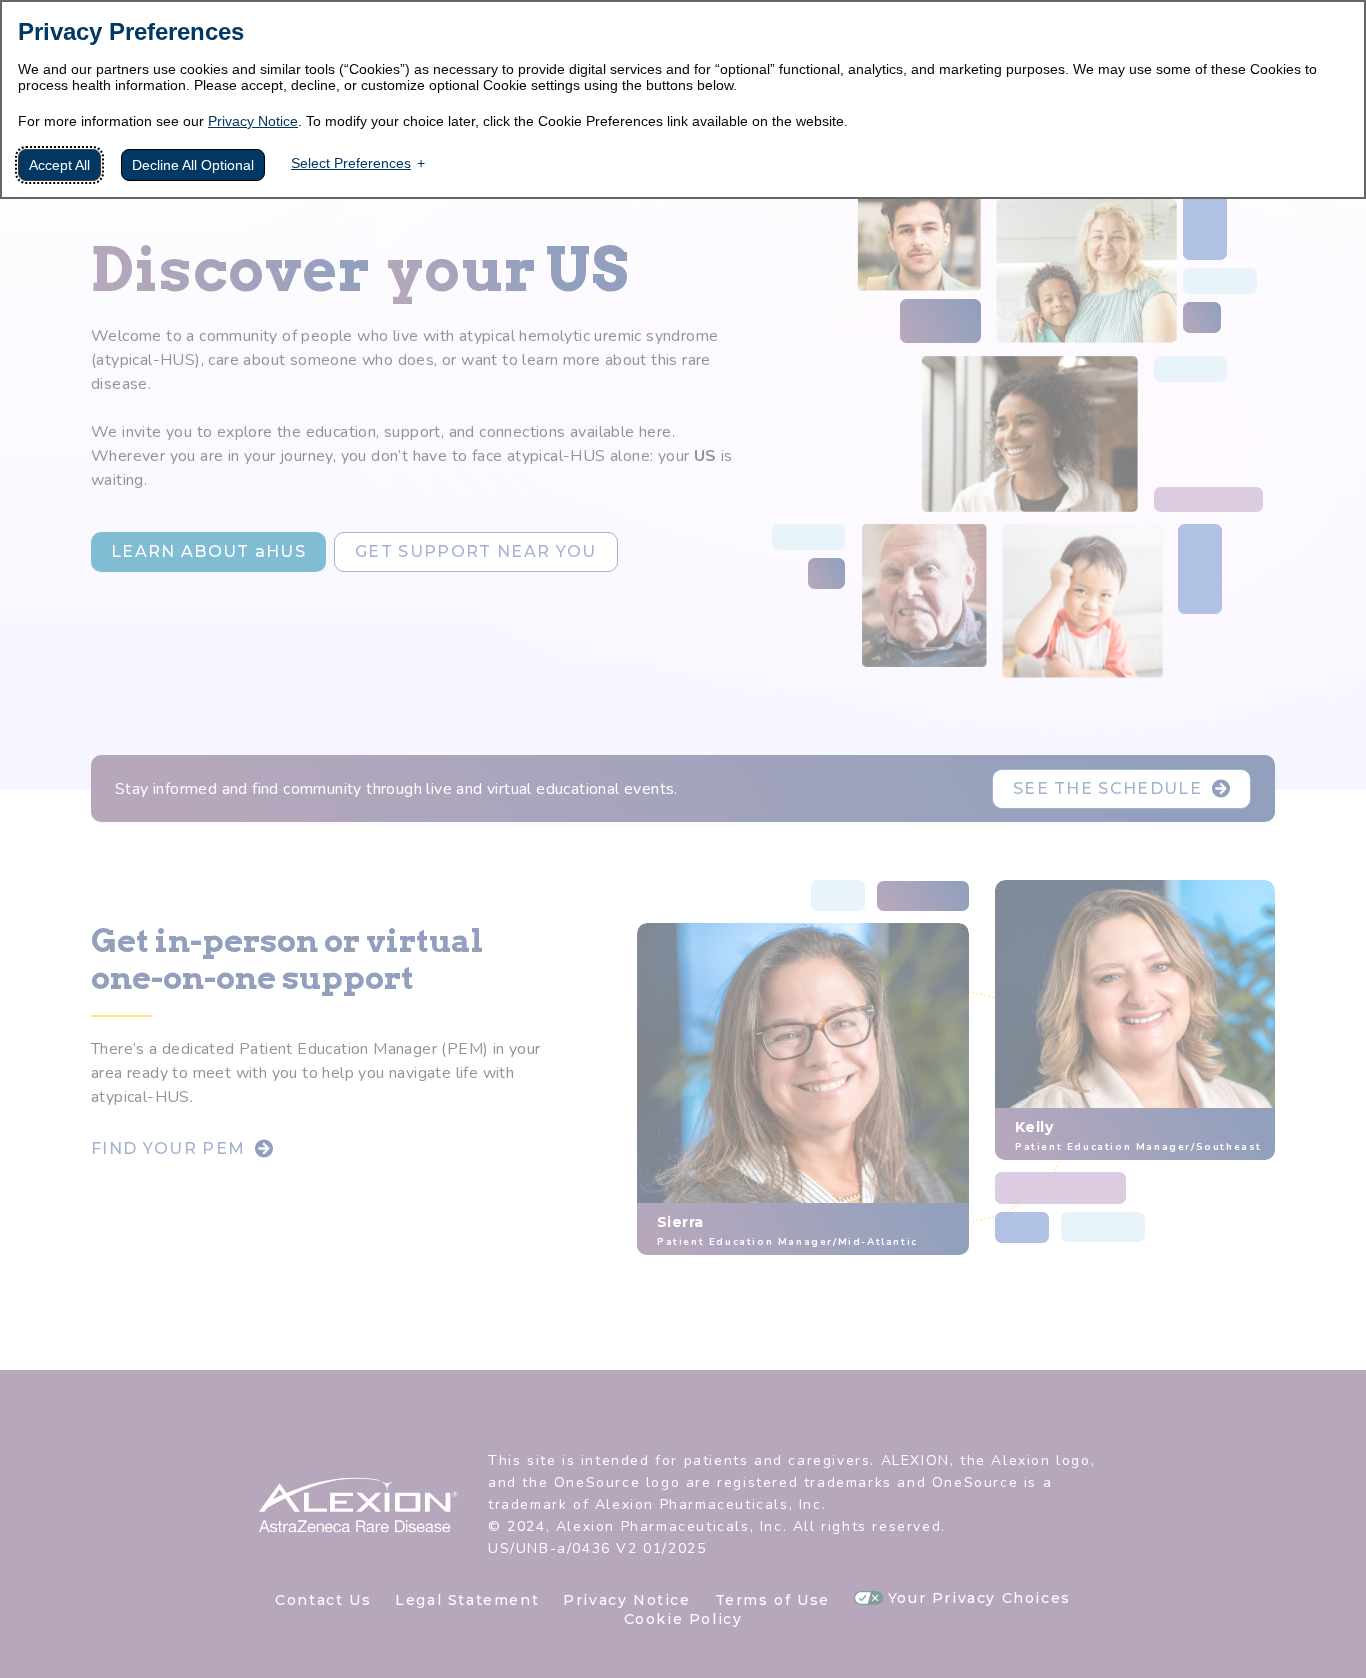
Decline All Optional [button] (193, 165)
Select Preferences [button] (351, 163)
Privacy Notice (253, 121)
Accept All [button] (59, 165)
